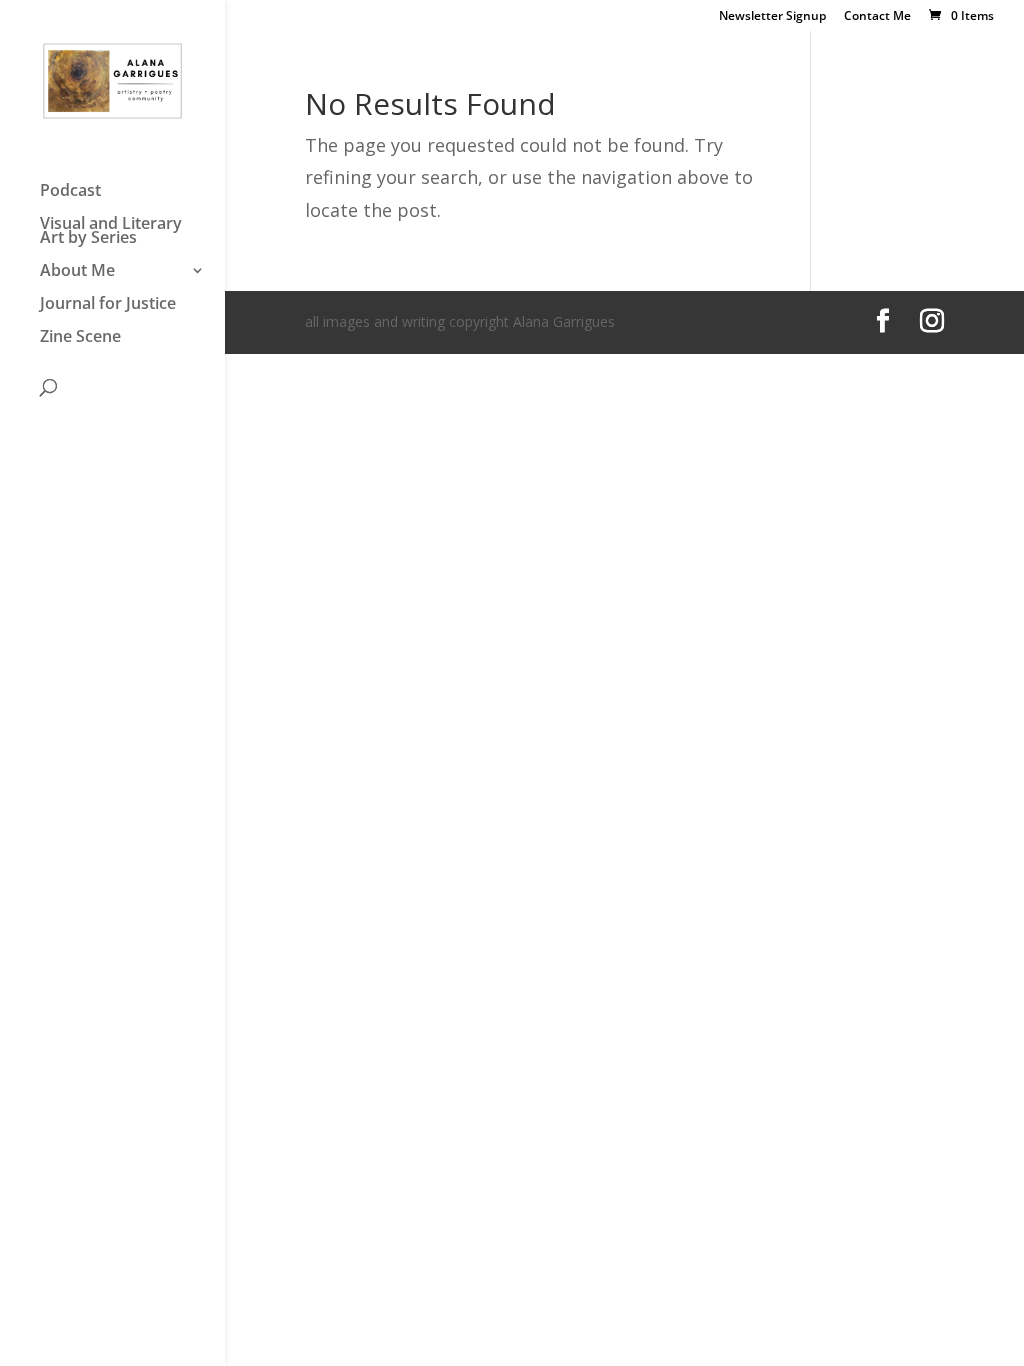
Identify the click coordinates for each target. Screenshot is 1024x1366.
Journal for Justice (108, 305)
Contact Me (877, 17)
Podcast (70, 192)
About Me (77, 272)
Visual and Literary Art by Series (111, 232)
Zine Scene (80, 338)
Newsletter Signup (772, 17)
